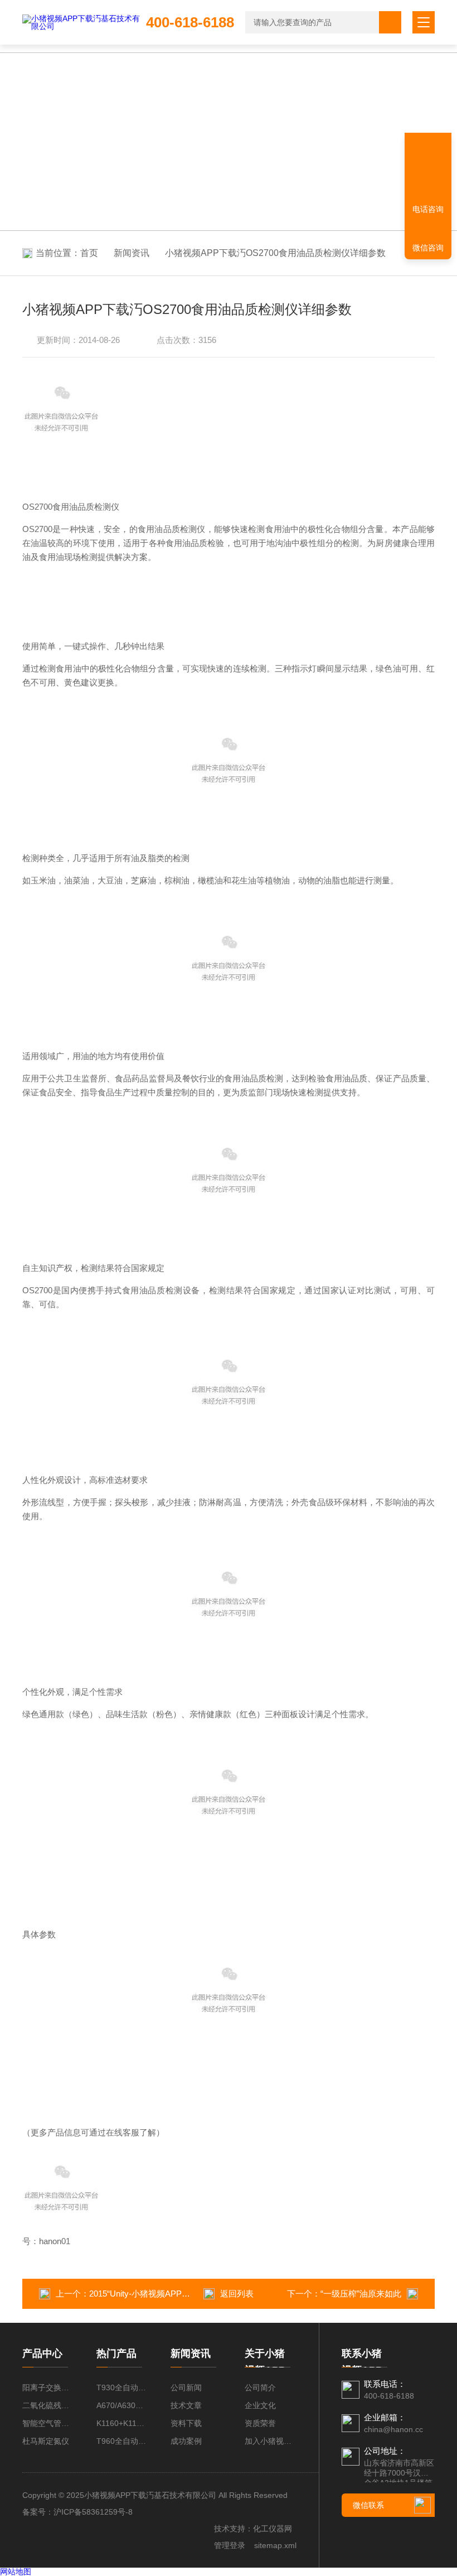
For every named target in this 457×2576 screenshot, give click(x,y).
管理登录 (230, 2545)
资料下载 (186, 2423)
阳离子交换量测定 (48, 2387)
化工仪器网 (273, 2529)
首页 (89, 253)
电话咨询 (428, 209)
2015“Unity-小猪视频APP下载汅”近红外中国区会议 (183, 2294)
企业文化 (260, 2405)
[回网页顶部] (428, 170)
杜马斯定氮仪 (46, 2441)
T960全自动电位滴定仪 (122, 2441)
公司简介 (260, 2387)
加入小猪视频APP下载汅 (271, 2441)
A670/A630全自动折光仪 (122, 2405)
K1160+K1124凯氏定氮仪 (122, 2423)
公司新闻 (186, 2387)
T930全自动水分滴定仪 (122, 2387)
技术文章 (186, 2405)
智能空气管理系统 (48, 2423)
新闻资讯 (132, 253)
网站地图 (16, 2572)
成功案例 (186, 2441)
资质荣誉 (260, 2423)
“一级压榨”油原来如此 (361, 2294)
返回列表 (237, 2294)
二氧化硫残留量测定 (48, 2405)
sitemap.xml (275, 2545)
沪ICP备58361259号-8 (93, 2512)
